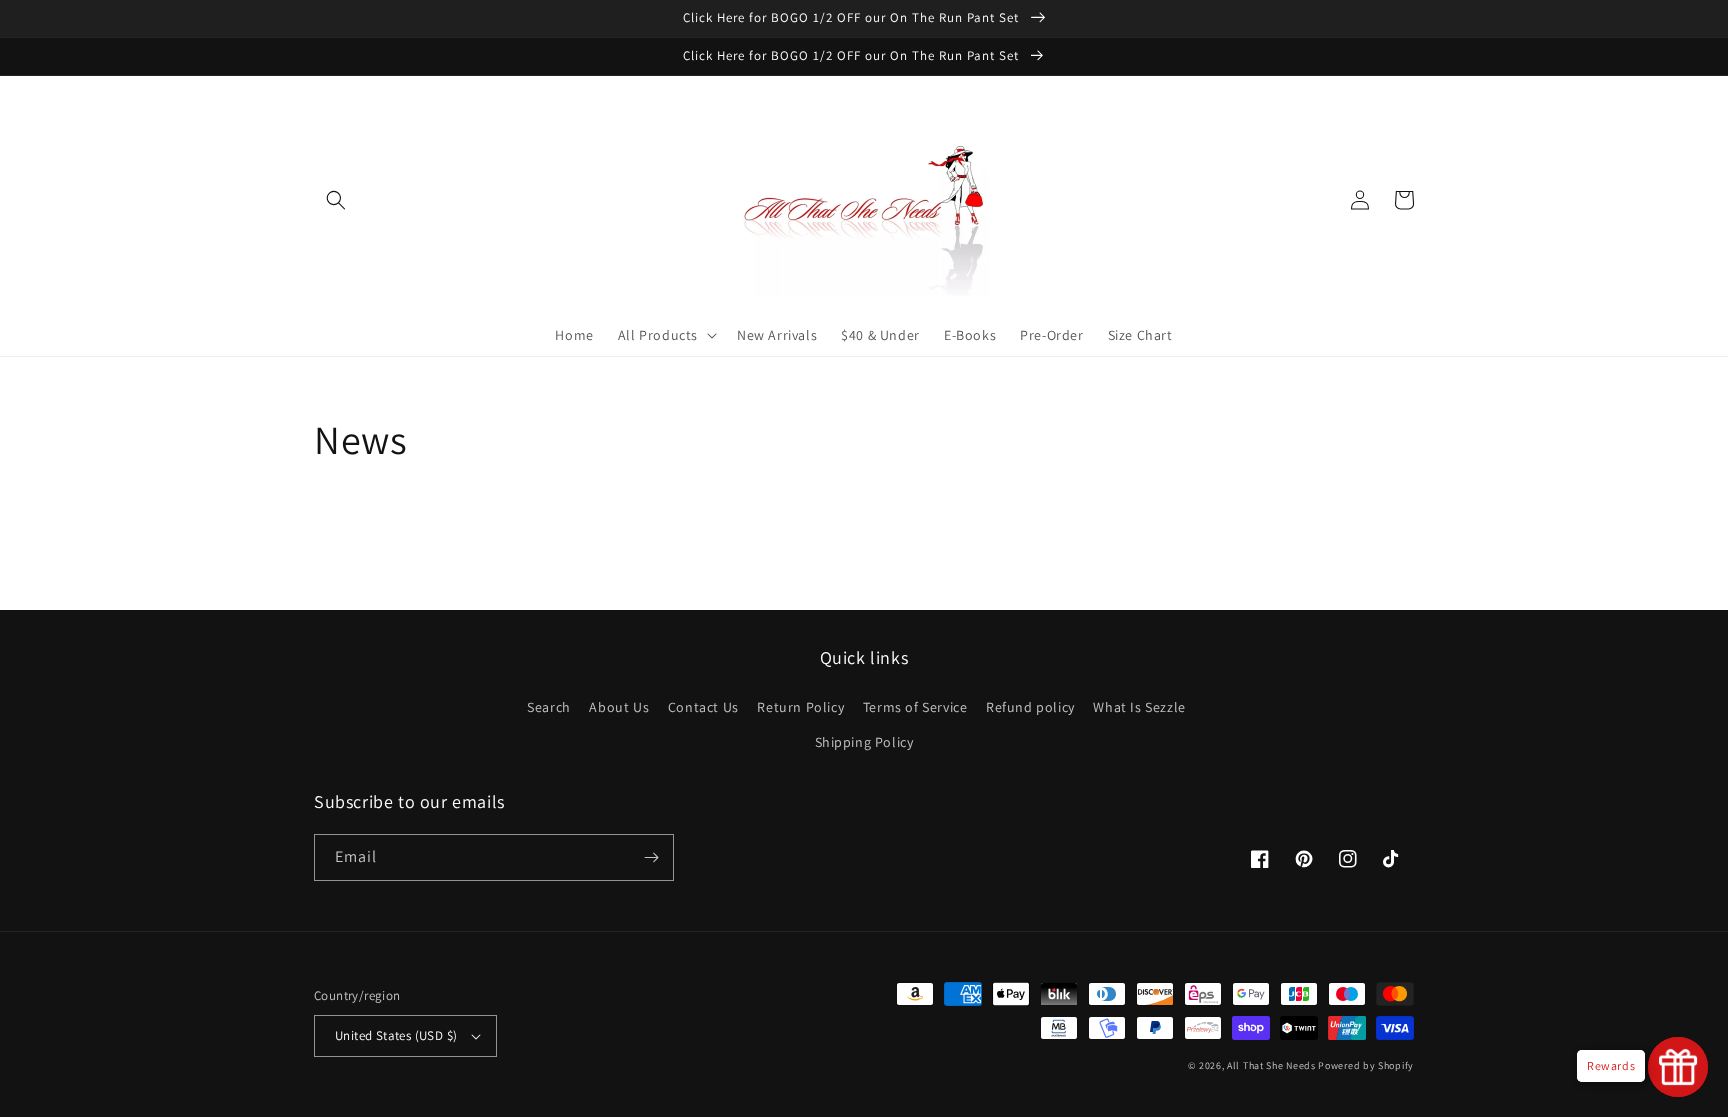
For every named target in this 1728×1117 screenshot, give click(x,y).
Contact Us (703, 707)
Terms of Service (915, 707)
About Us (619, 707)
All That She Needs (1271, 1065)
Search (549, 707)
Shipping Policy (864, 742)
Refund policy (1030, 707)
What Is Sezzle (1139, 707)
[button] (336, 200)
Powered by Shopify (1366, 1065)
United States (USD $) (396, 1035)
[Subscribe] (651, 857)
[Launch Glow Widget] (1678, 1067)
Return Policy (800, 707)
